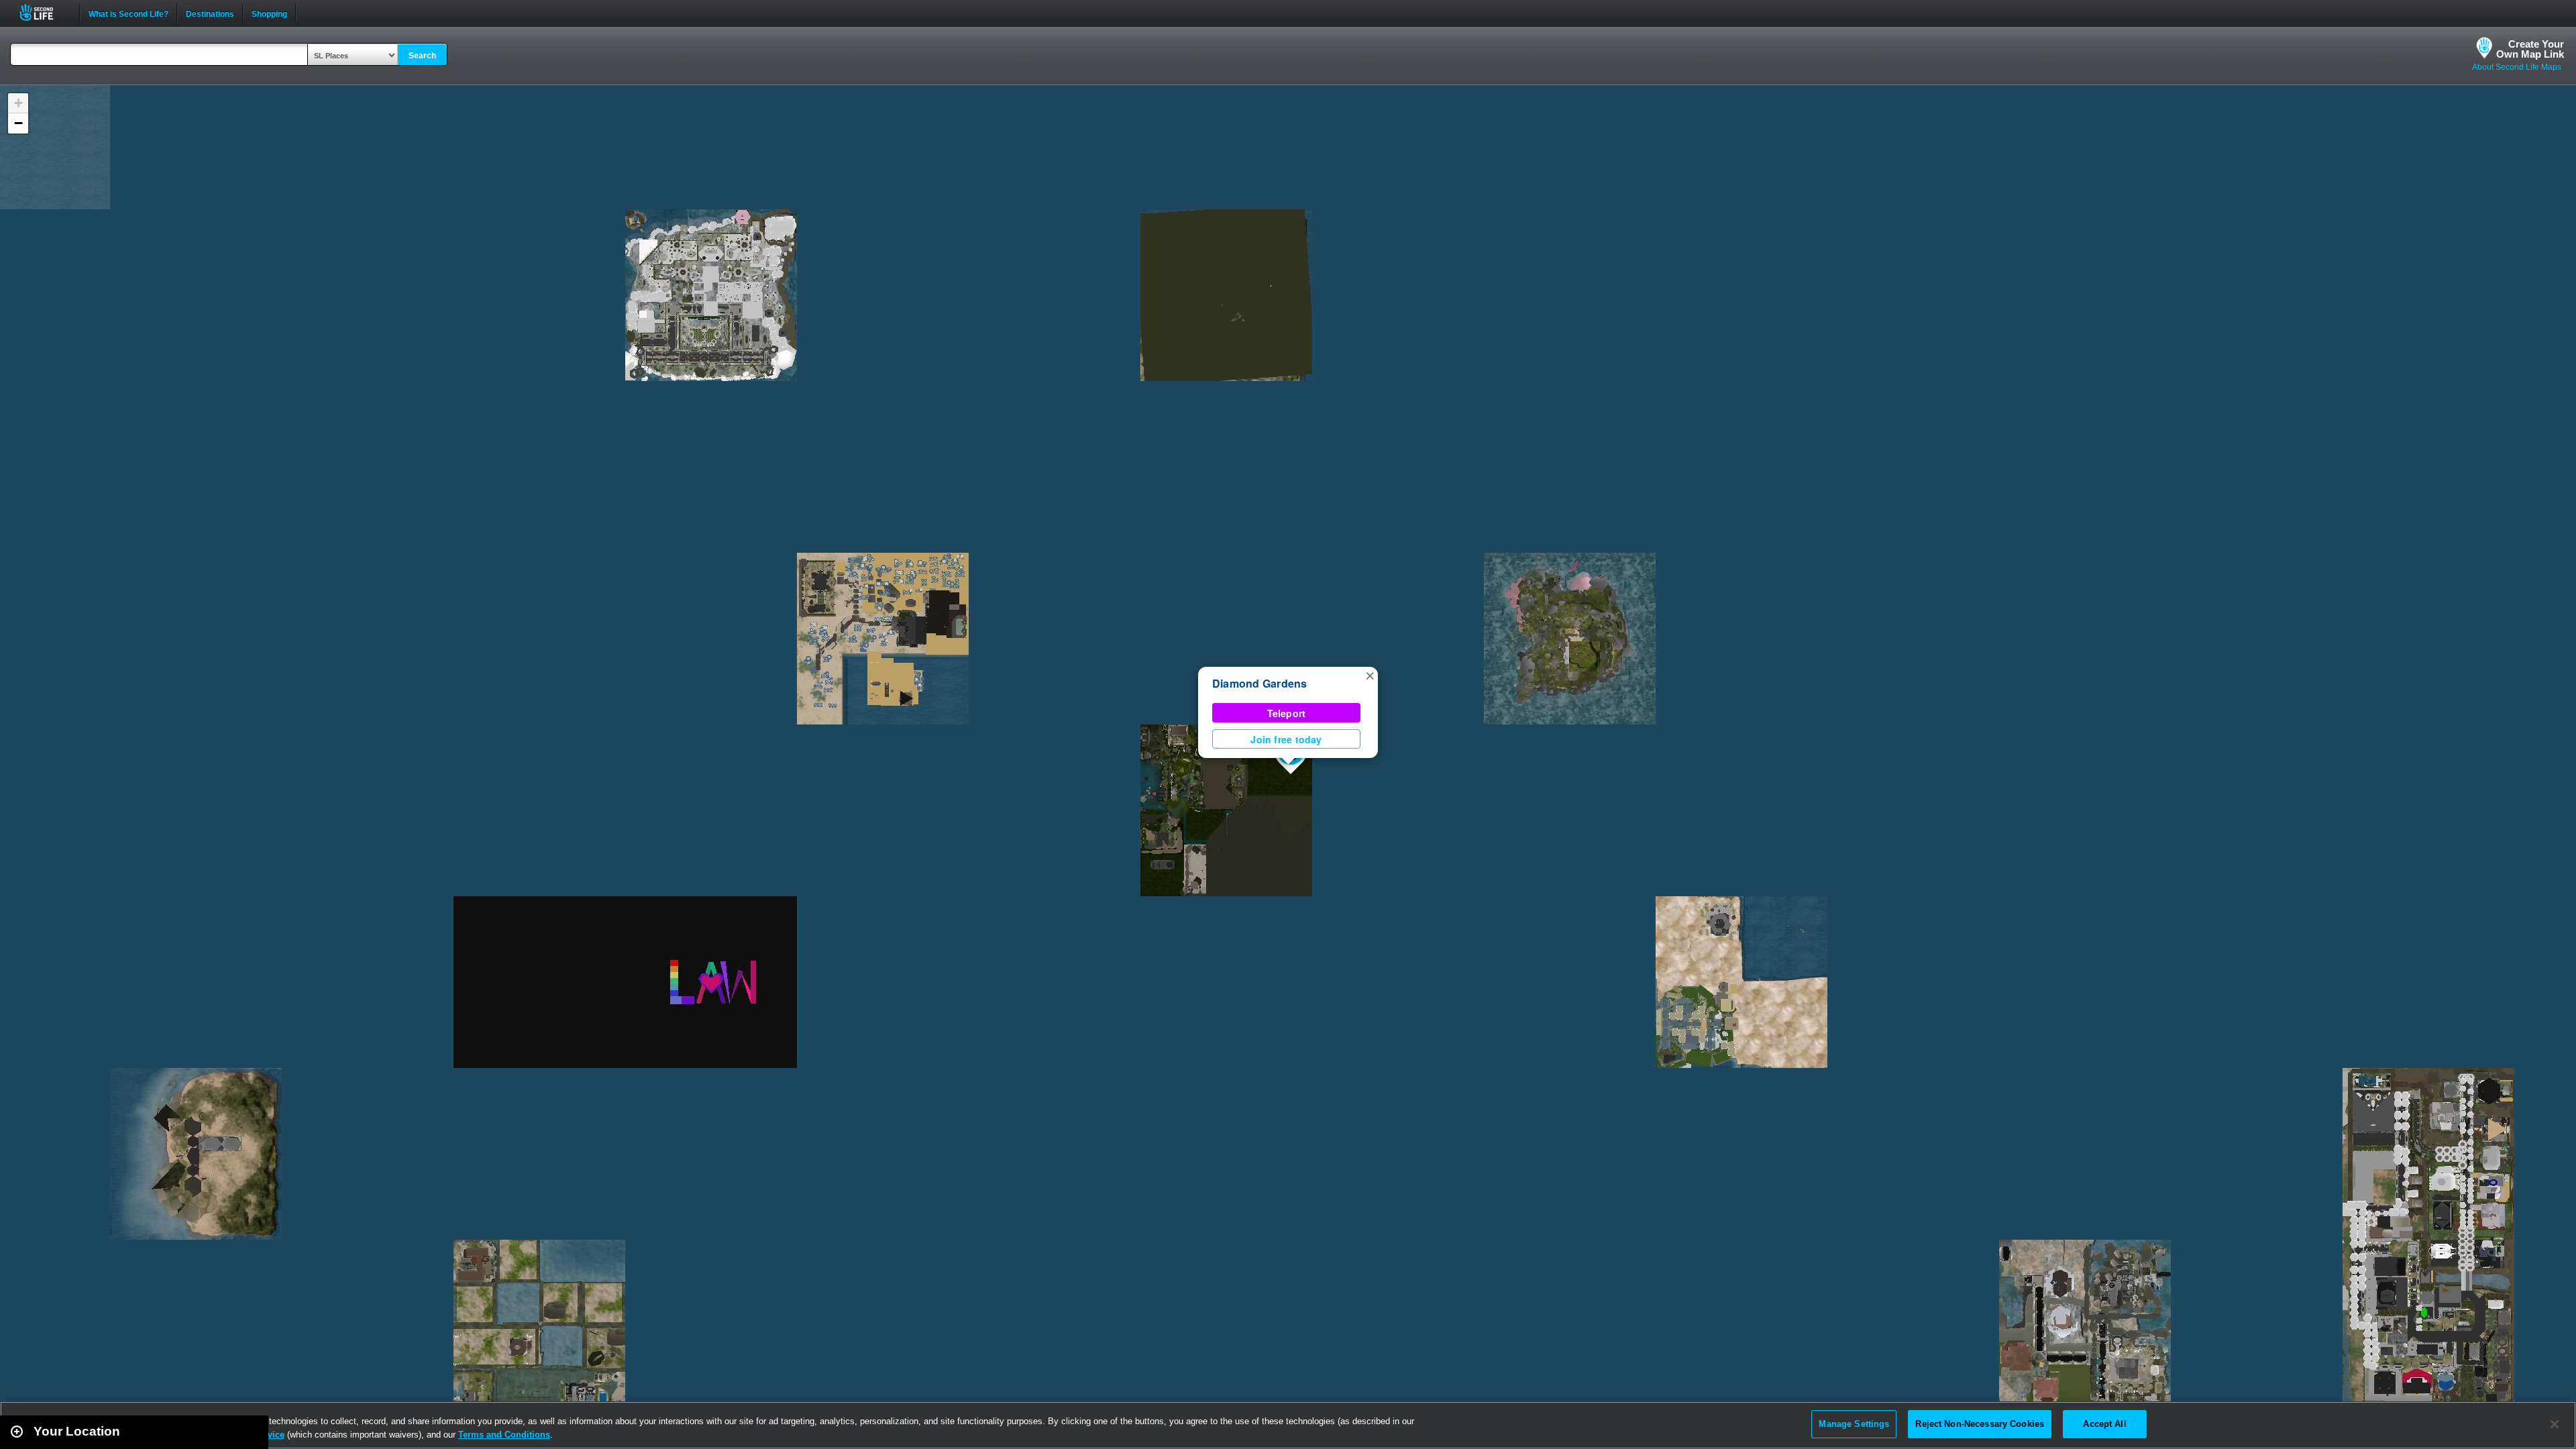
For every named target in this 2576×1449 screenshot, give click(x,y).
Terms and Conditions (504, 1435)
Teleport (1287, 713)
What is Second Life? (128, 13)
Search (422, 56)
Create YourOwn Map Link (2530, 49)
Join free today (1286, 739)
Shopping (269, 13)
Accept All (2104, 1424)
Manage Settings (1854, 1424)
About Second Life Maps (2517, 67)
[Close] (2555, 1424)
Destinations (210, 13)
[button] (1370, 675)
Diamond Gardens (1260, 683)
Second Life (44, 12)
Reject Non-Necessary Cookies (1980, 1424)
